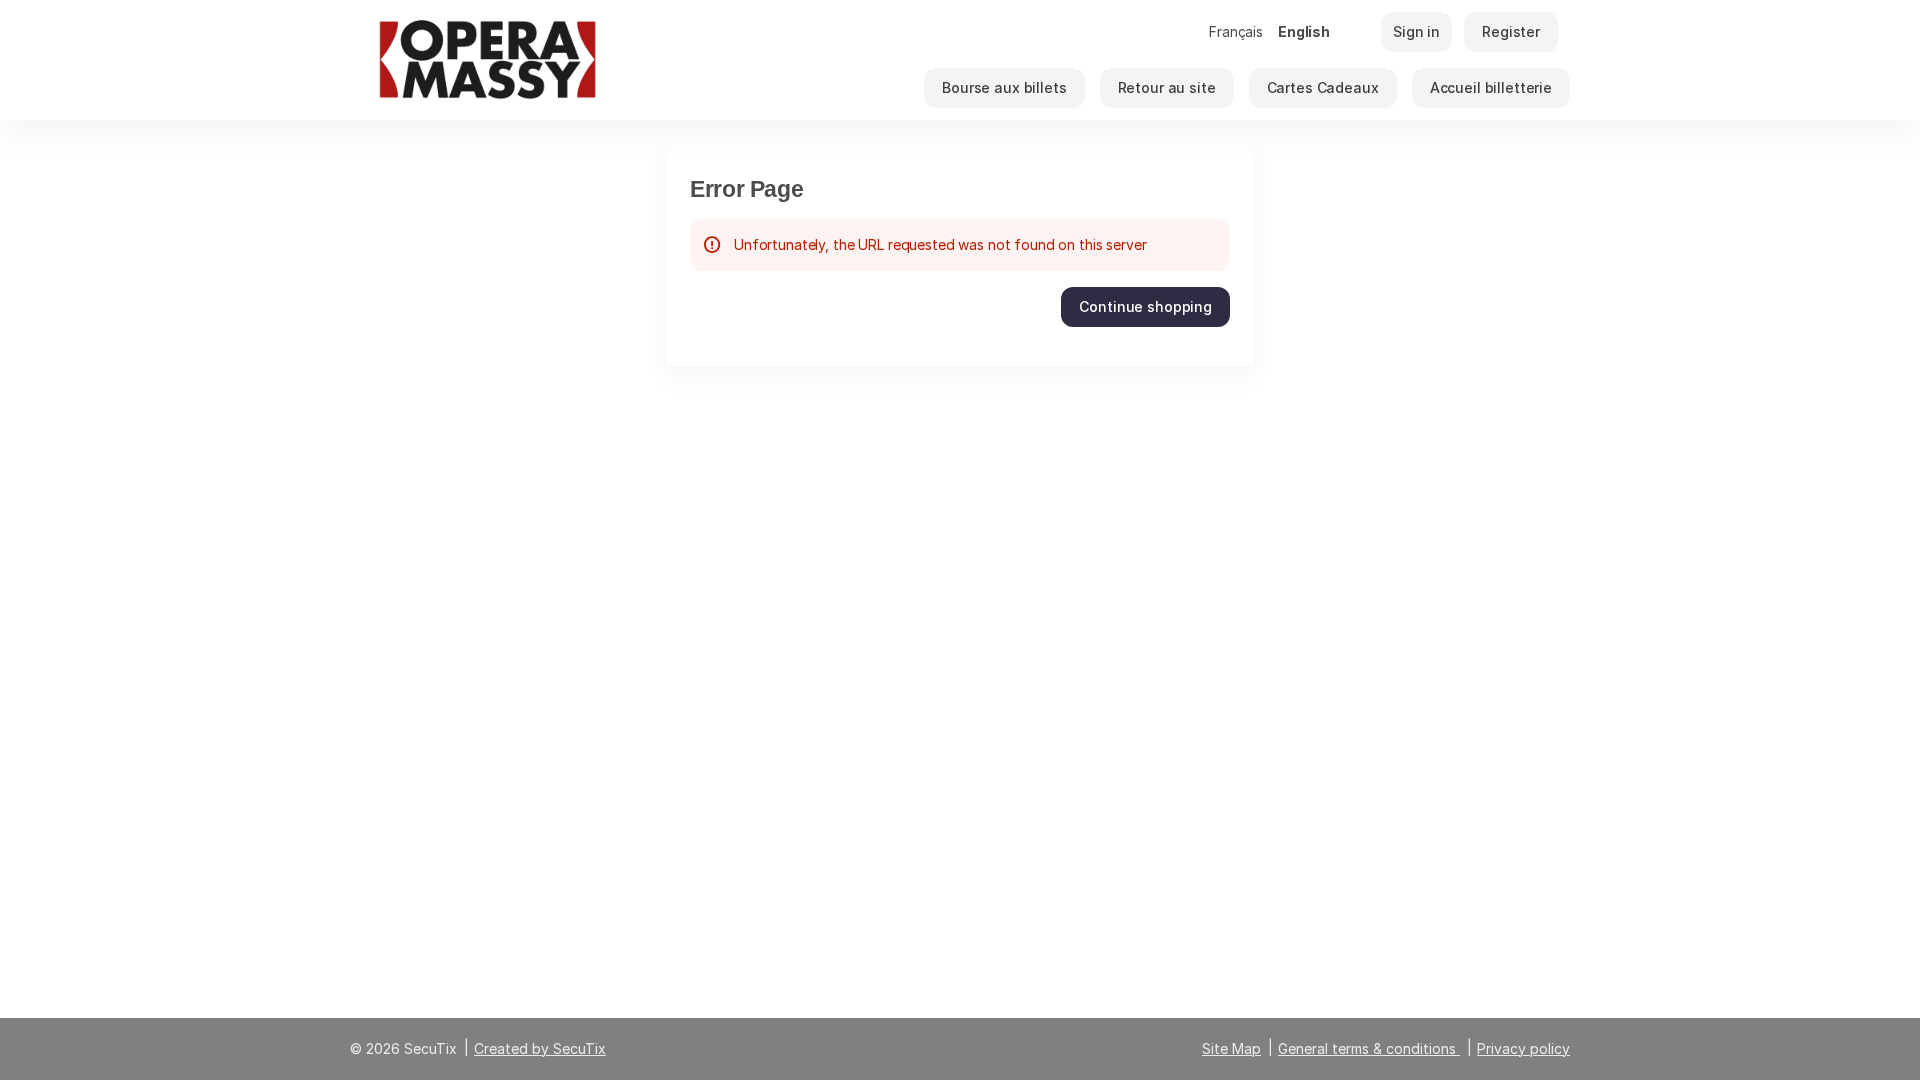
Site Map (1231, 1048)
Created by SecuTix (540, 1048)
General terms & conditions (1367, 1048)
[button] (1004, 88)
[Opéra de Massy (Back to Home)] (550, 60)
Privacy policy (1523, 1048)
